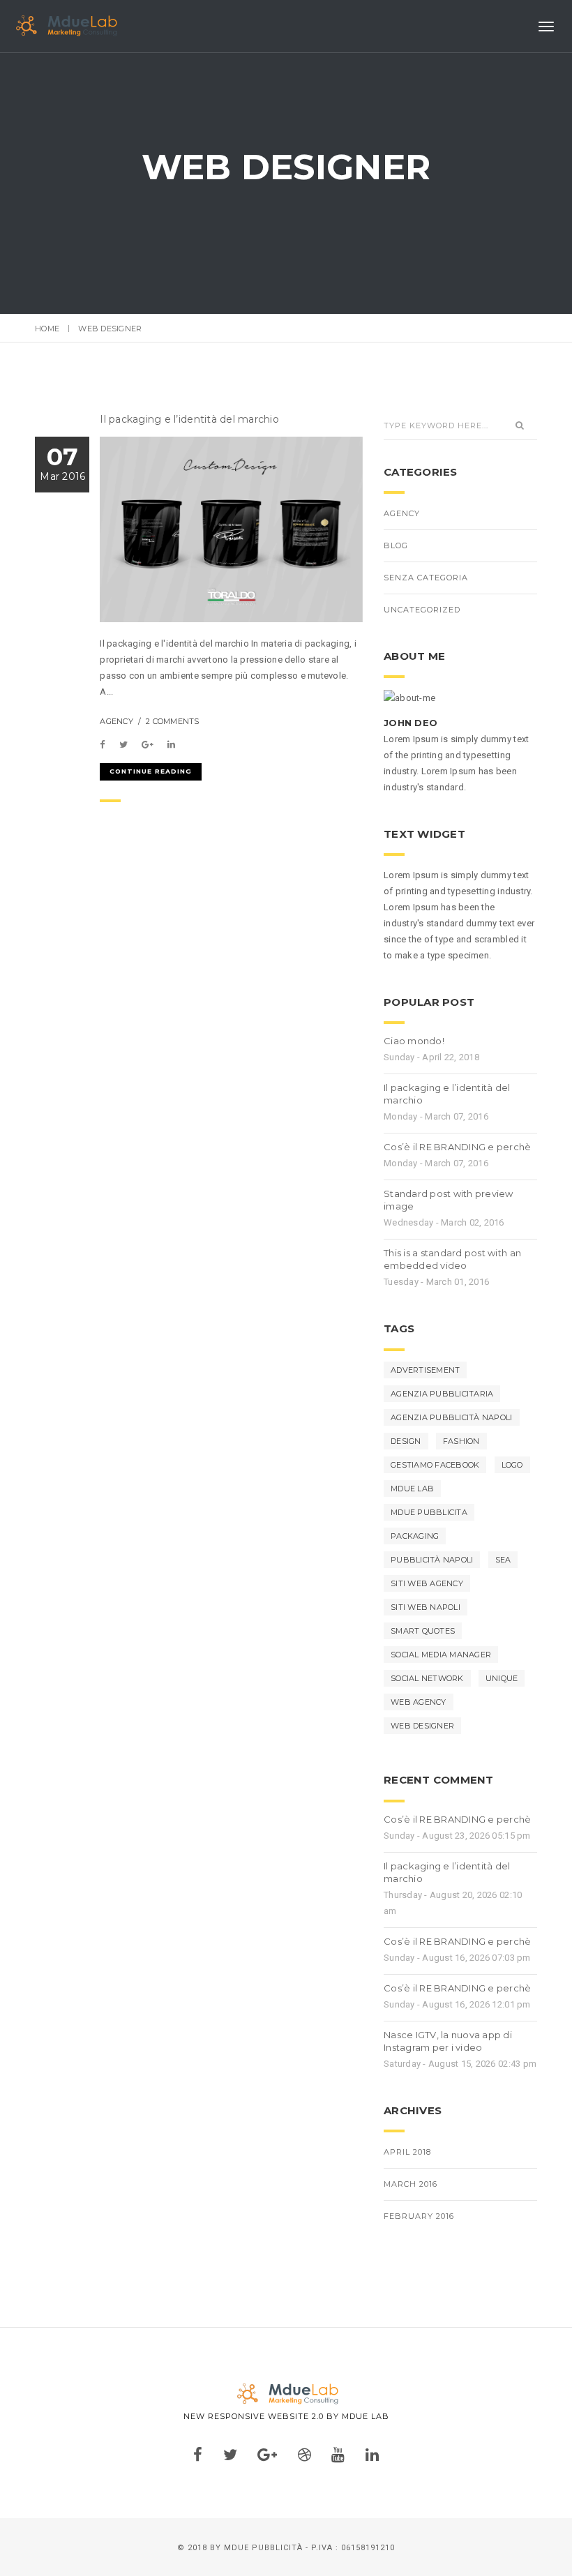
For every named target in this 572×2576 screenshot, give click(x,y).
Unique (502, 1678)
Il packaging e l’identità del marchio (189, 419)
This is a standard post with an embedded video (452, 1259)
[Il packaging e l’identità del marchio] (106, 745)
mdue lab (412, 1489)
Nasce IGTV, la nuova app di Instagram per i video (448, 2041)
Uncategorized (422, 610)
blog (396, 545)
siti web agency (427, 1583)
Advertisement (425, 1370)
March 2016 (411, 2184)
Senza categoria (426, 578)
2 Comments (173, 721)
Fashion (461, 1441)
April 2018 (407, 2152)
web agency (419, 1702)
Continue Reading (151, 771)
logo (512, 1465)
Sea (503, 1560)
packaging (415, 1536)
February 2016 (419, 2216)
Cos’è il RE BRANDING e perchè (458, 1147)
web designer (422, 1726)
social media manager (441, 1655)
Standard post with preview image (449, 1200)
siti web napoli (426, 1607)
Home (47, 329)
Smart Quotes (423, 1631)
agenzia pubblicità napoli (452, 1417)
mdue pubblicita (429, 1512)
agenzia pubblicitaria (442, 1394)
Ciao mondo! (414, 1041)
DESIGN (406, 1441)
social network (427, 1678)
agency (116, 721)
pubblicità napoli (432, 1560)
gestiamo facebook (435, 1465)
